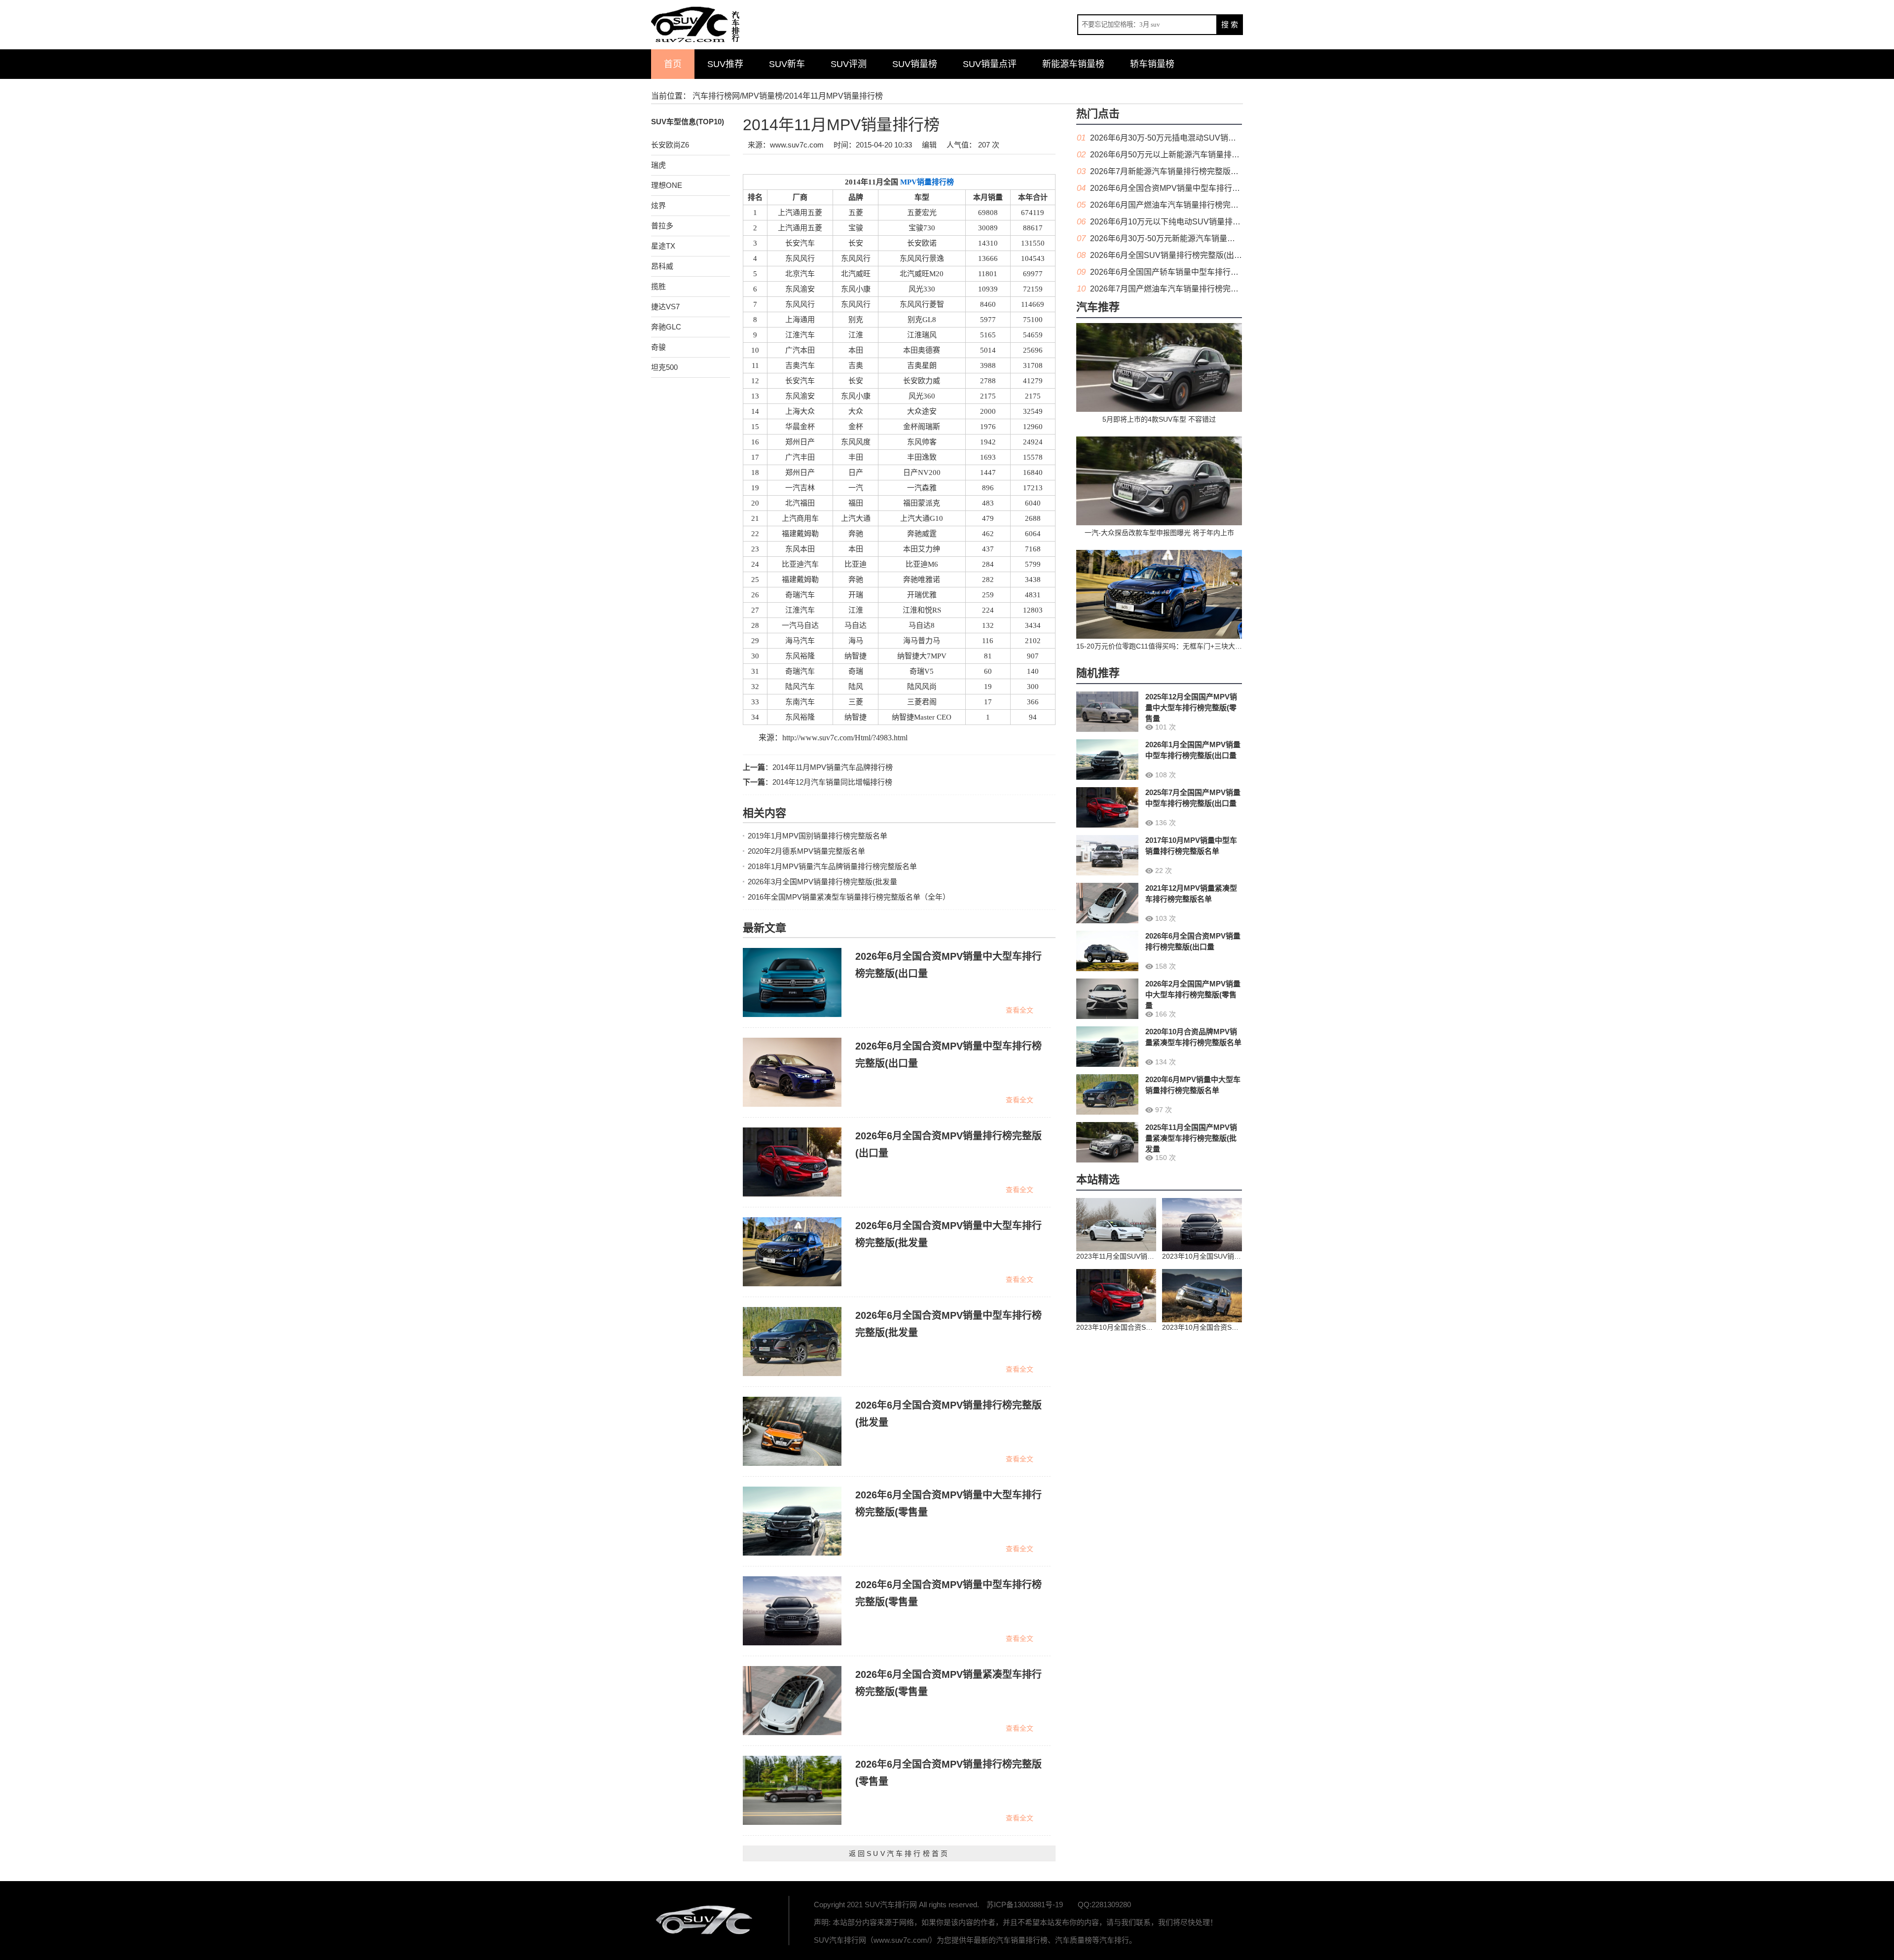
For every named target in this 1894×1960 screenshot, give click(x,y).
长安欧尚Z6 (670, 145)
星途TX (663, 246)
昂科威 (662, 266)
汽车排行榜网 (716, 96)
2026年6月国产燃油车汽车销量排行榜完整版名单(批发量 (1189, 205)
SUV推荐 (725, 64)
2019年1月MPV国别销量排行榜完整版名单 (818, 836)
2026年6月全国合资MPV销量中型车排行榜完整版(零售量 (1190, 188)
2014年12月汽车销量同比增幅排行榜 (832, 782)
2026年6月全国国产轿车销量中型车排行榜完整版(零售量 (1189, 272)
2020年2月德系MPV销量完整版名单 (806, 851)
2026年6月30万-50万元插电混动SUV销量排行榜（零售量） (1195, 138)
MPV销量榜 (762, 96)
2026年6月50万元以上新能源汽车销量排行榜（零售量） (1188, 155)
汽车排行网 (705, 1921)
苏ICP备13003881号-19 (1025, 1905)
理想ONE (667, 185)
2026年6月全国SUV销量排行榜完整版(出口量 (1170, 255)
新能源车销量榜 (1073, 64)
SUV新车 (787, 64)
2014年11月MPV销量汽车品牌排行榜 (833, 767)
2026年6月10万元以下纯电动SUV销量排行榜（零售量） (1189, 222)
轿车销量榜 (1152, 64)
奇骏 (658, 347)
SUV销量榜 (915, 64)
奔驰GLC (666, 327)
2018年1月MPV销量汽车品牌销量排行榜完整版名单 (832, 866)
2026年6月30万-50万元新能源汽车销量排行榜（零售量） (1190, 238)
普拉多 (662, 226)
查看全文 (1020, 1010)
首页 (673, 64)
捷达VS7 (665, 307)
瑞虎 (658, 165)
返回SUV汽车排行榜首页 (899, 1853)
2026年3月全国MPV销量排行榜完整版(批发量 (822, 882)
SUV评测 (849, 64)
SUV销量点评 (990, 64)
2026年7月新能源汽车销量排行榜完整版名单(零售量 (1181, 171)
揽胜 (658, 286)
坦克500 (664, 367)
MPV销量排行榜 (926, 182)
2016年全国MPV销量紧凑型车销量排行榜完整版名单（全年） (849, 897)
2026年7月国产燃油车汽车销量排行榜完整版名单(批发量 (1189, 289)
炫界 (658, 205)
